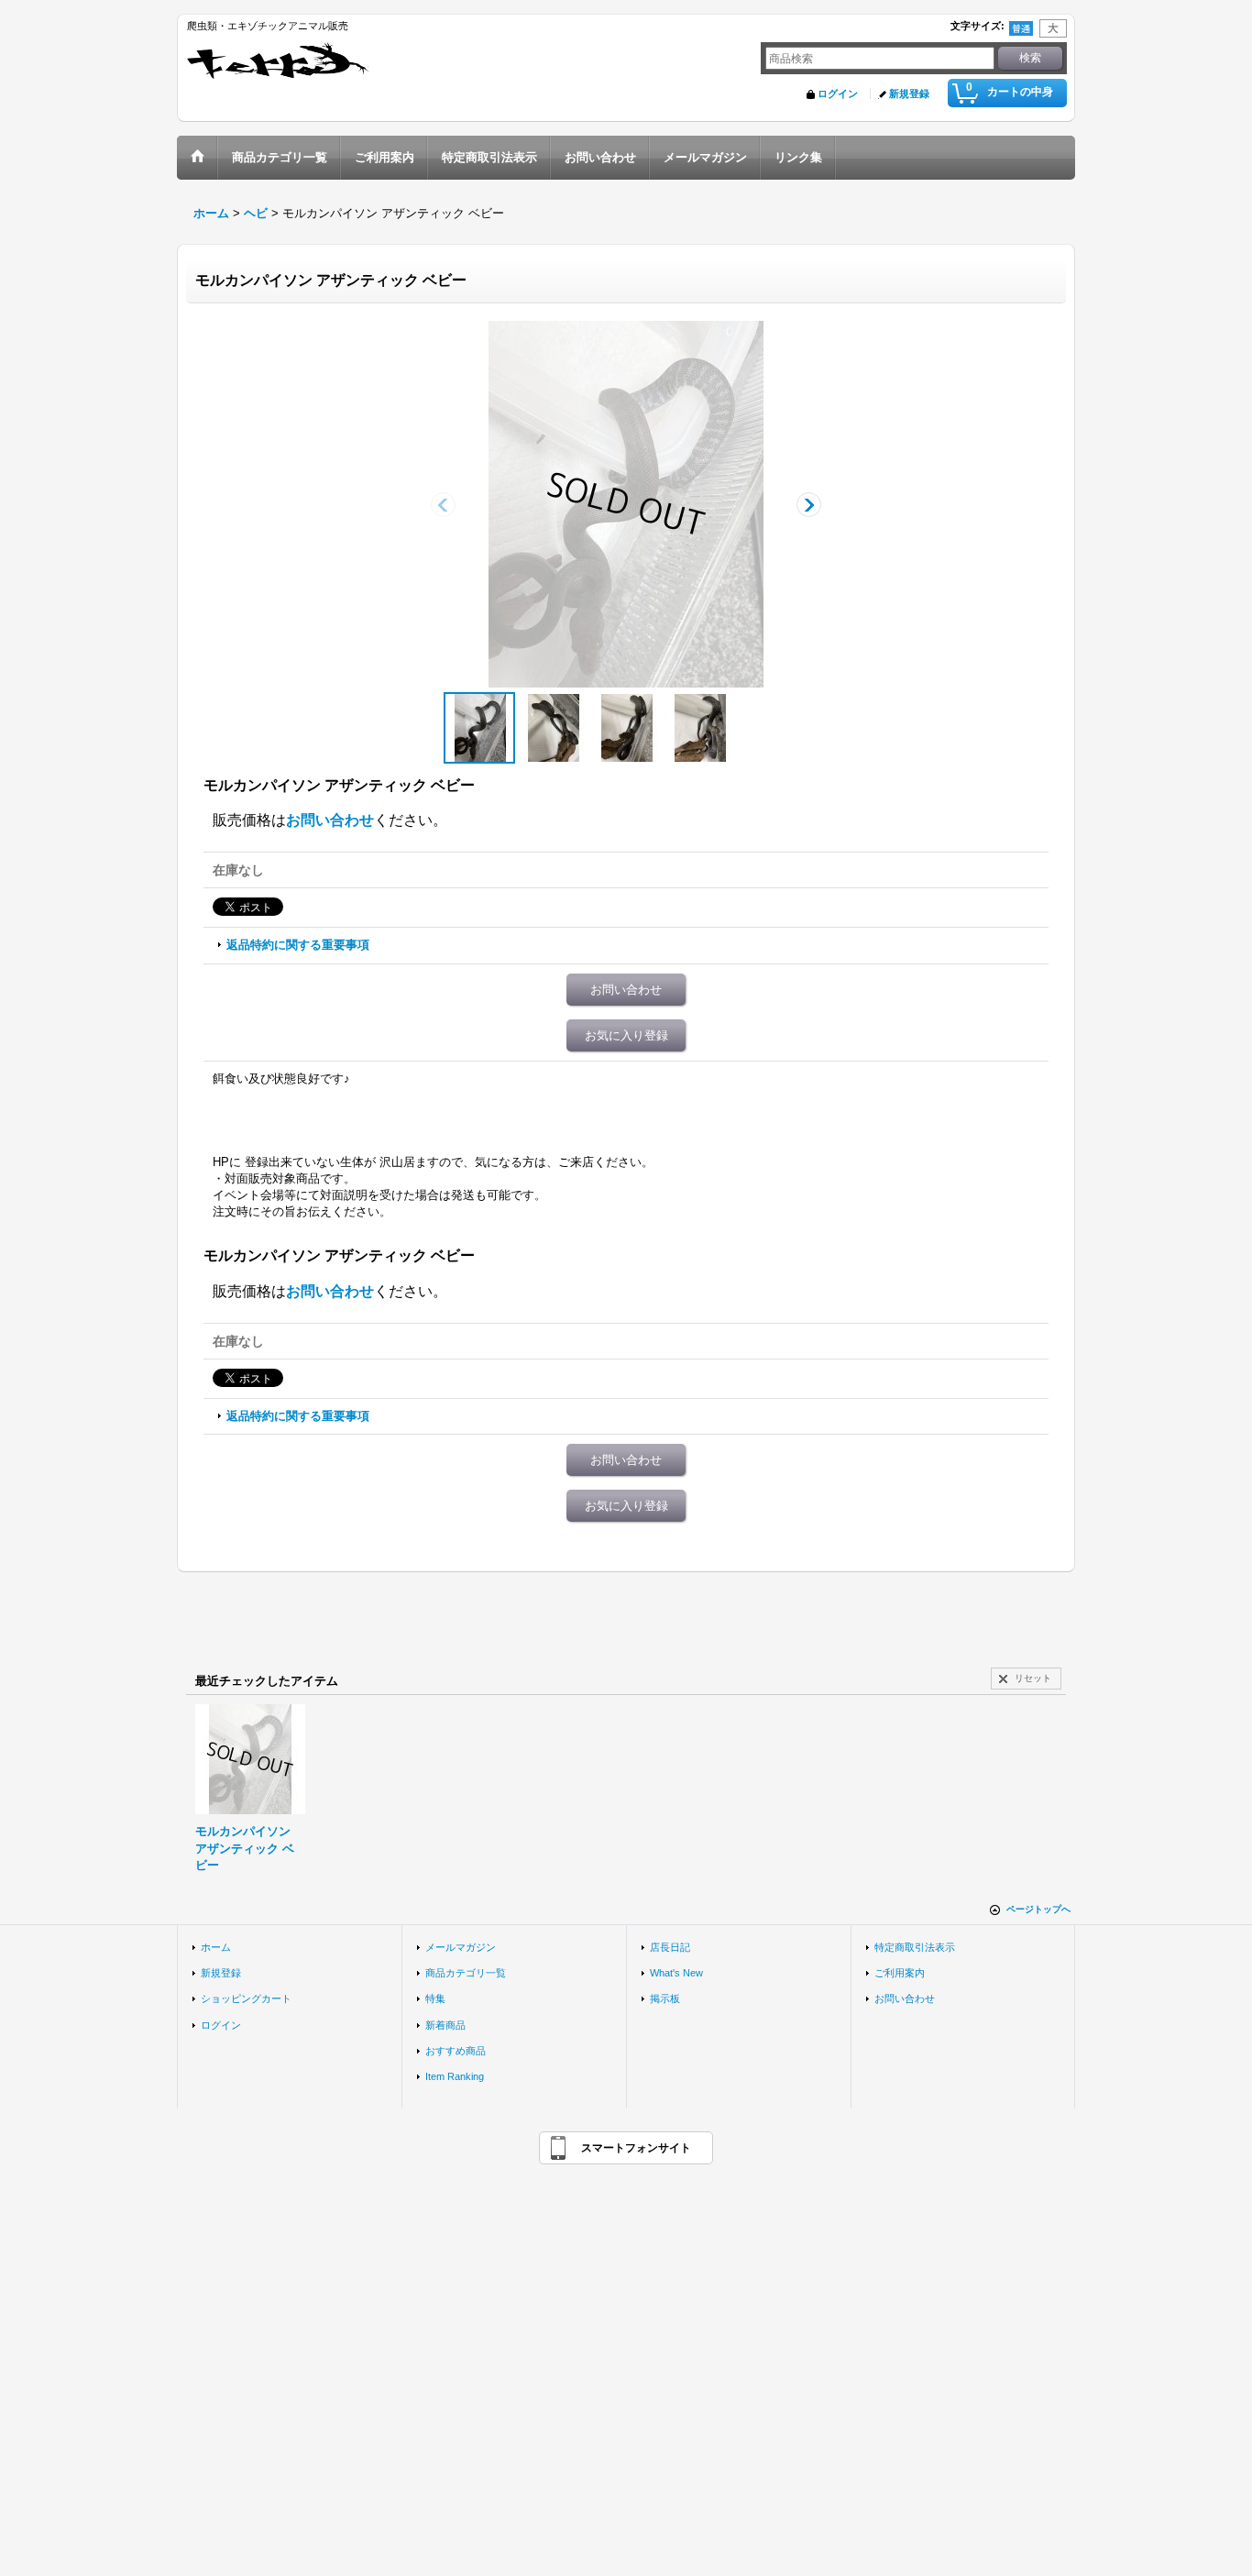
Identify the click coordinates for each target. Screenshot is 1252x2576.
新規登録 (909, 94)
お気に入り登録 (626, 1035)
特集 (435, 1998)
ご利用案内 (900, 1973)
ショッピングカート (246, 1998)
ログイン (838, 94)
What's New (676, 1973)
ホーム (216, 1947)
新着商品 (445, 2025)
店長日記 (670, 1947)
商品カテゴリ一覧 (466, 1973)
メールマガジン (461, 1947)
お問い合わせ (330, 820)
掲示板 (665, 1998)
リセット (1033, 1678)
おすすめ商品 (456, 2051)
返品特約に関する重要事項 (298, 945)
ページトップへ (1038, 1909)
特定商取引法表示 (915, 1947)
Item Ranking (455, 2076)
